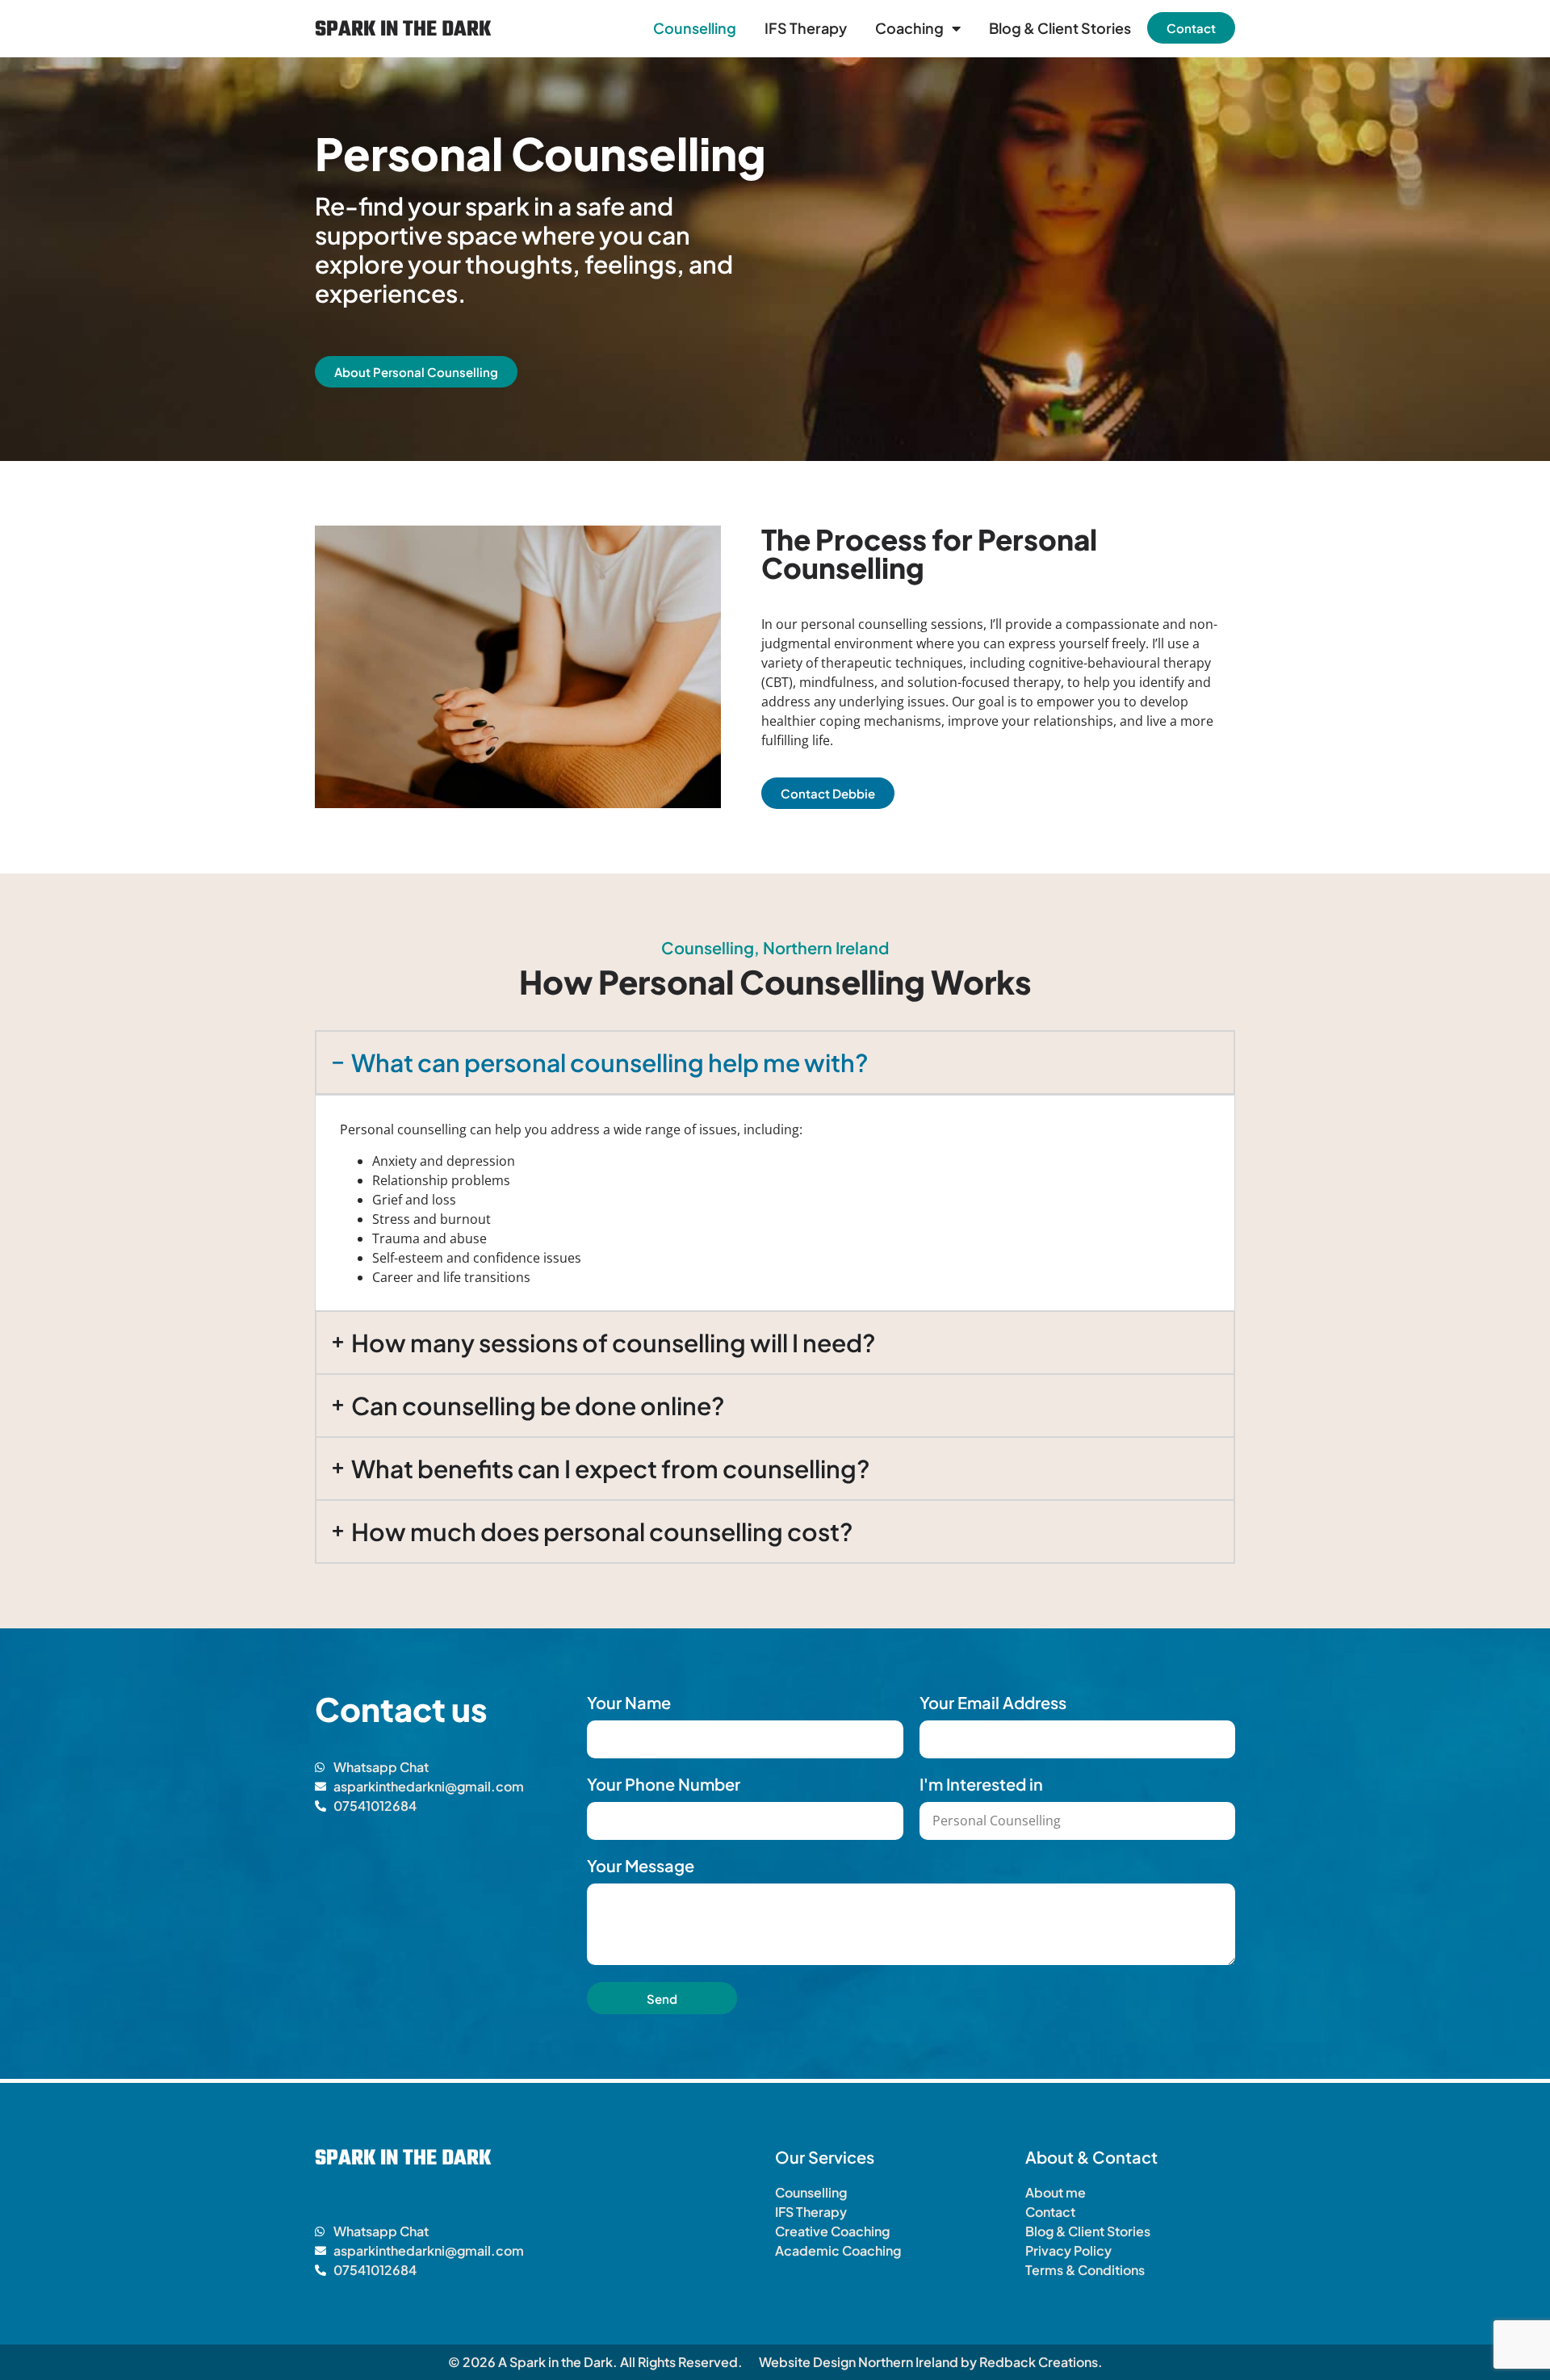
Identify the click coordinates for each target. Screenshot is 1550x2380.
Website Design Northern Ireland (859, 2362)
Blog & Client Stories (1060, 28)
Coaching (909, 28)
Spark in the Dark (403, 30)
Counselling (695, 28)
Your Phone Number (664, 1784)
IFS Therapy (806, 28)
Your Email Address (993, 1703)
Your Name (629, 1703)
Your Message (641, 1866)
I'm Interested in (981, 1784)
